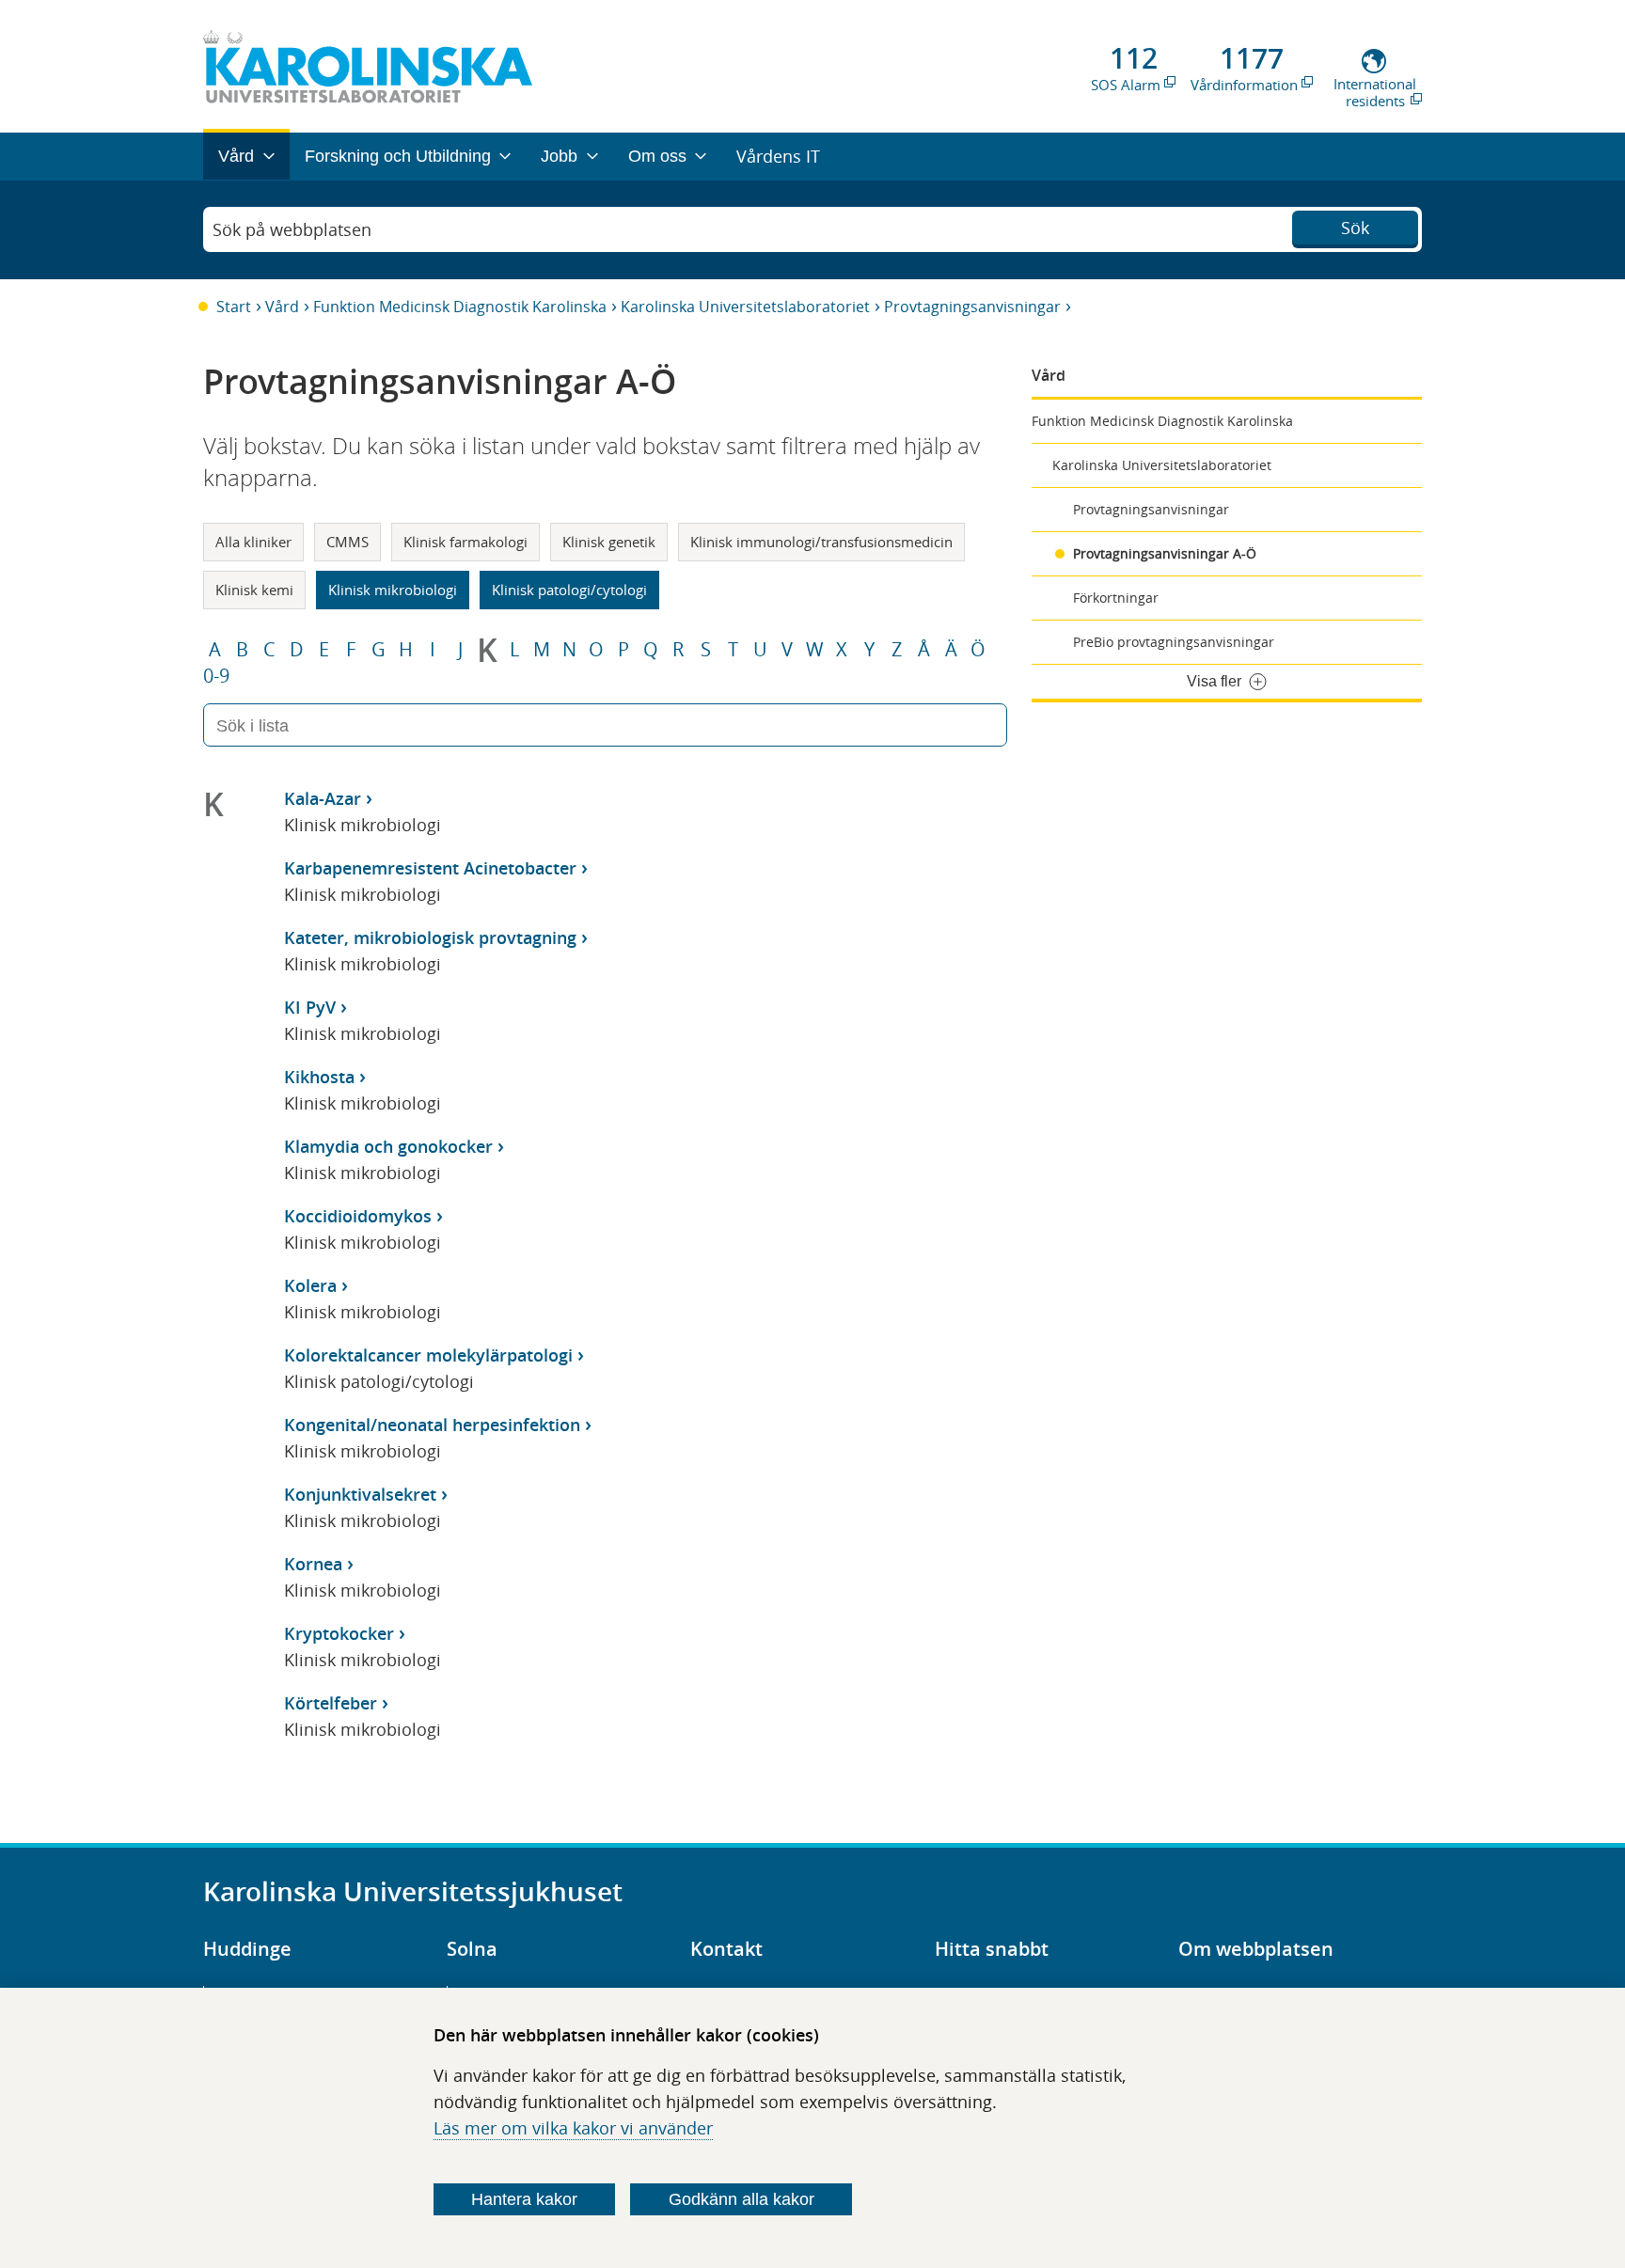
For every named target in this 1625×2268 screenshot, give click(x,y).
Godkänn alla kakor (742, 2199)
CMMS (347, 542)
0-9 (216, 676)
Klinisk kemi (254, 590)
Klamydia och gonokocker (388, 1146)
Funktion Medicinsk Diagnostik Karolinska (460, 307)
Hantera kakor (524, 2199)
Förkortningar (1116, 598)
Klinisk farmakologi (465, 542)
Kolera (310, 1285)
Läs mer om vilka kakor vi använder (573, 2128)
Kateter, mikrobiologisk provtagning (430, 937)
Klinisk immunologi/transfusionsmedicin (821, 542)
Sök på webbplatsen (292, 229)
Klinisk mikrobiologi (393, 590)
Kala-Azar (323, 798)
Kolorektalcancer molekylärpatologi (428, 1355)
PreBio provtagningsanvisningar (1174, 642)
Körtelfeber (331, 1703)
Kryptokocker (339, 1633)
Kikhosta (319, 1077)
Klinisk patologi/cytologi (569, 590)
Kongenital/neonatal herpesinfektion (432, 1425)
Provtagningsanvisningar (972, 307)
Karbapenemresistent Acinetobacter (430, 868)
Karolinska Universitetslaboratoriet (745, 307)
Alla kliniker (253, 542)
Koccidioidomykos (358, 1216)
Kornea (313, 1564)
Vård (282, 307)
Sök (1355, 228)
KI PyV (310, 1007)
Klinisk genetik (609, 542)
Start (234, 307)
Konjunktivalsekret (360, 1494)
